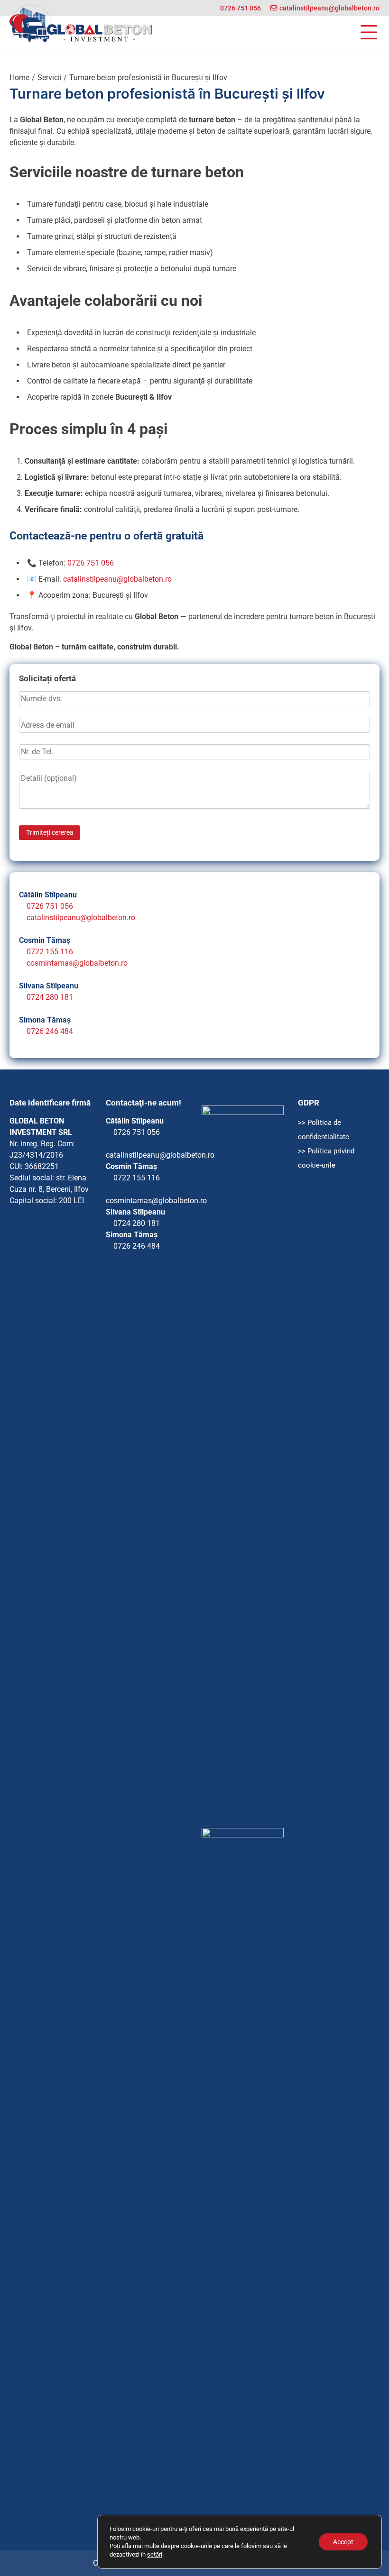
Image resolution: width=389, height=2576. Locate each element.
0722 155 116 (50, 952)
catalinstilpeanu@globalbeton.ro (329, 8)
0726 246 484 (50, 1031)
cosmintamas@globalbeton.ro (77, 963)
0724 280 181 (50, 997)
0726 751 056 (241, 8)
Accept (343, 2542)
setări (155, 2554)
